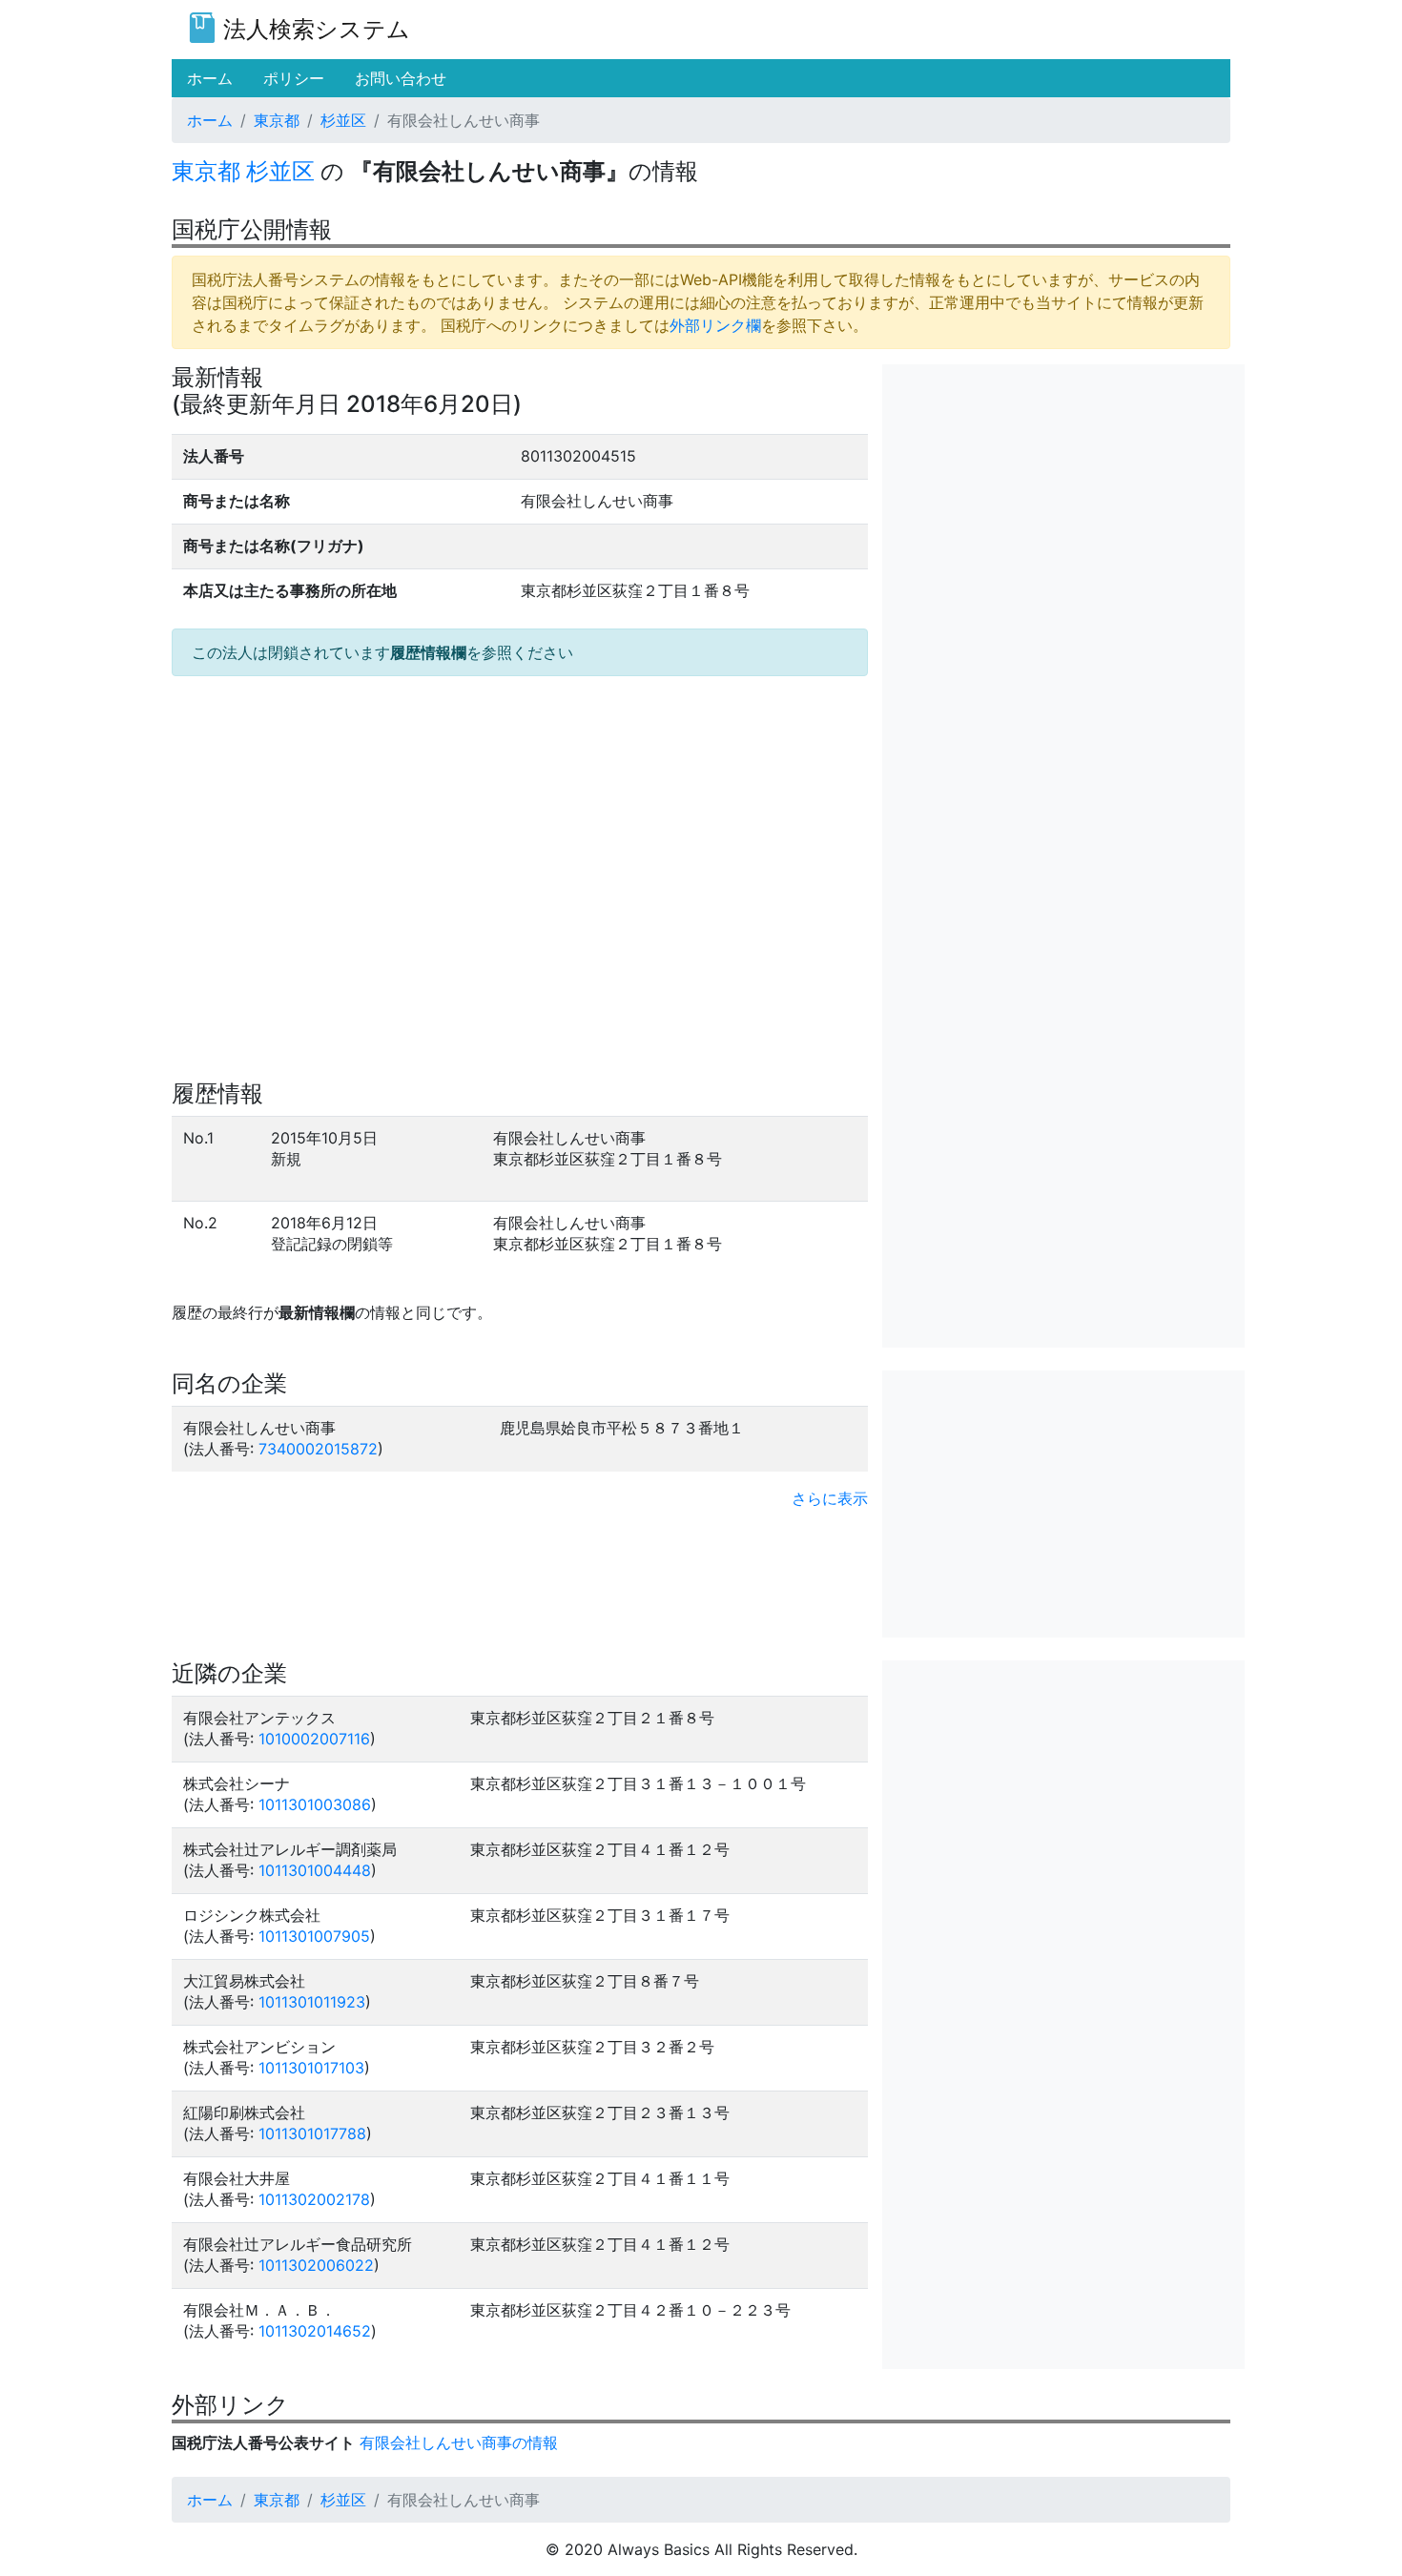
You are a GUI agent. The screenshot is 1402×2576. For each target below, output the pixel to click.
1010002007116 (314, 1739)
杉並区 (343, 120)
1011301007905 (314, 1936)
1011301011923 (312, 2002)
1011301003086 (315, 1804)
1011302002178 (314, 2199)
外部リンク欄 (715, 325)
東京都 (277, 120)
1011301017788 (312, 2133)
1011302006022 (316, 2265)
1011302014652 (315, 2331)
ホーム (210, 120)
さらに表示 (830, 1498)
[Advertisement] (1063, 498)
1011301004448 (315, 1870)
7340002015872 (318, 1449)
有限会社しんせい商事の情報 (459, 2442)
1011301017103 (311, 2068)
